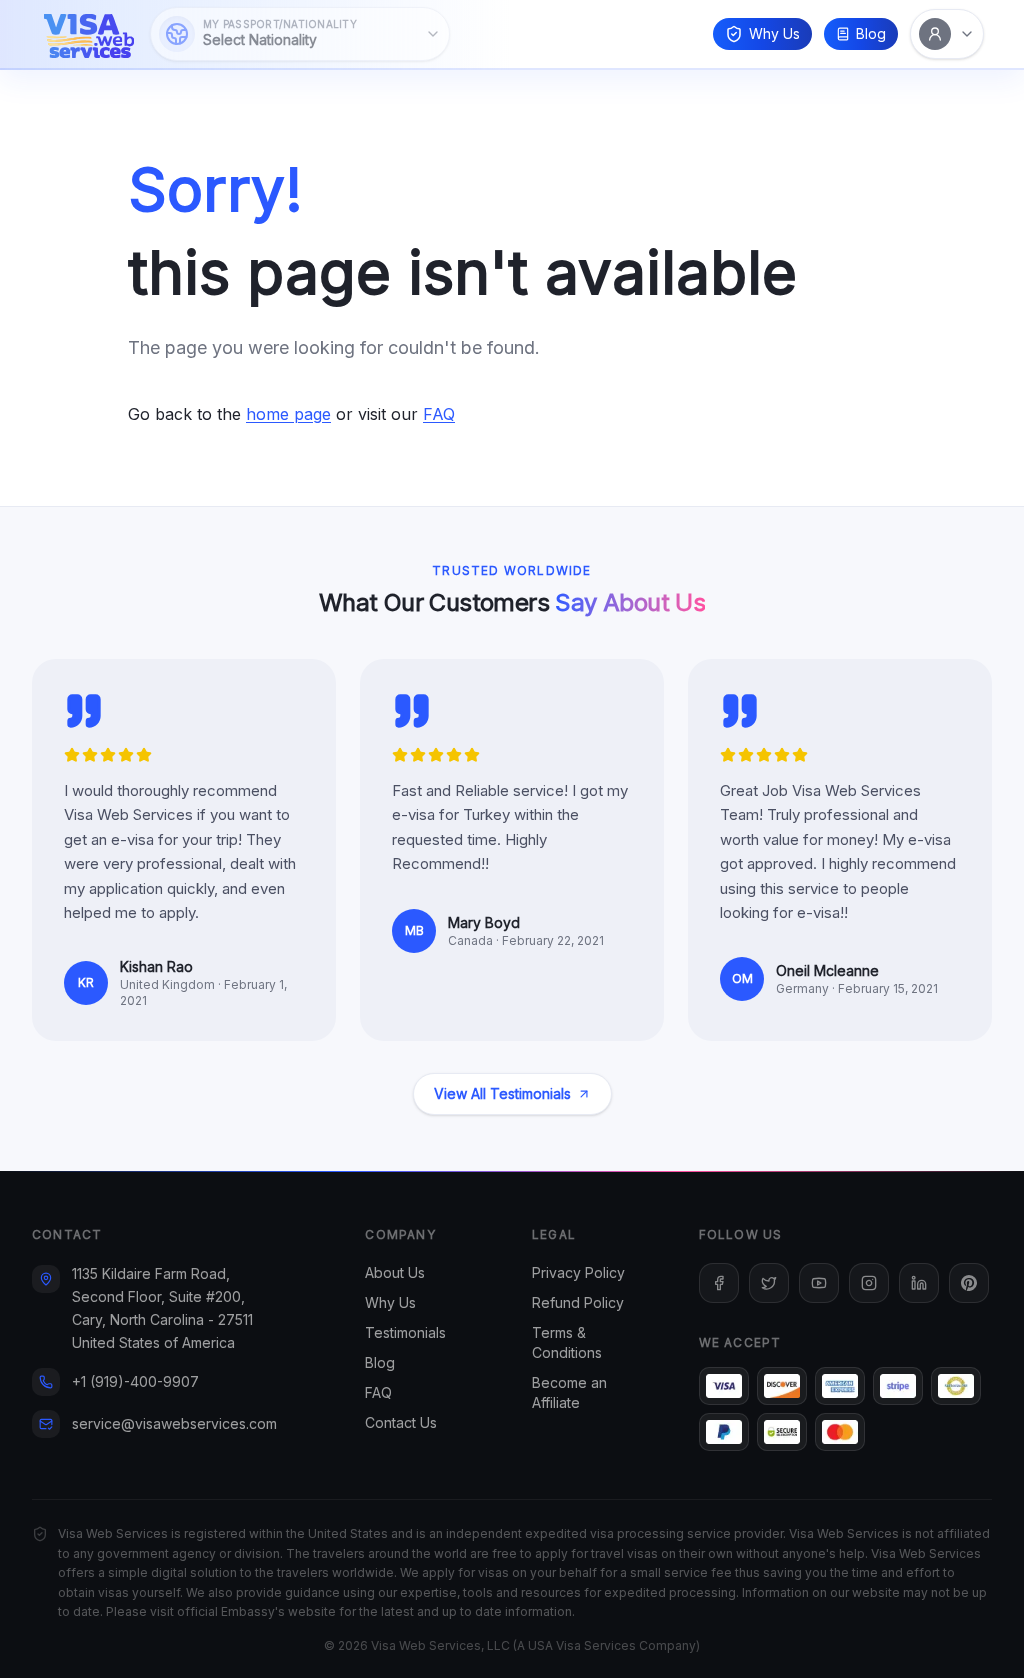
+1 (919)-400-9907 (135, 1381)
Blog (871, 33)
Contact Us (401, 1422)
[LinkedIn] (919, 1283)
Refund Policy (578, 1302)
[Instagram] (869, 1283)
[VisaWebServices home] (89, 34)
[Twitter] (769, 1283)
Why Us (774, 33)
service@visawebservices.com (174, 1423)
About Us (395, 1272)
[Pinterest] (969, 1283)
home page (288, 414)
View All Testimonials (502, 1093)
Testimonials (405, 1332)
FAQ (439, 414)
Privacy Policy (578, 1272)
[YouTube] (819, 1283)
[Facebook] (719, 1283)
